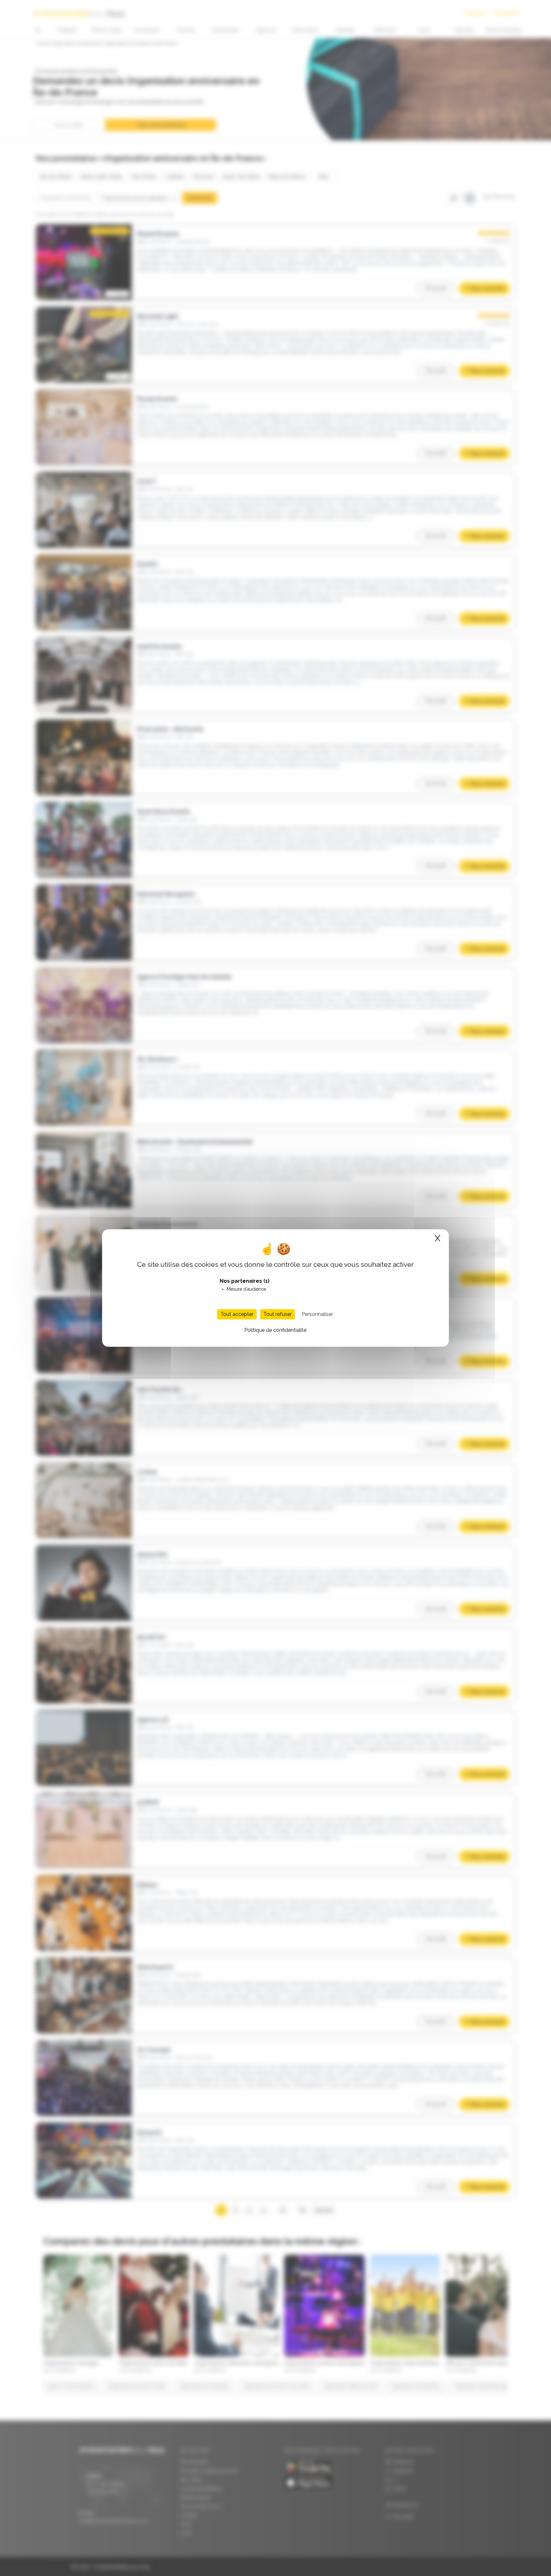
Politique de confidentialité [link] (275, 1330)
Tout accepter (237, 1314)
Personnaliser (317, 1314)
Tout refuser (278, 1314)
